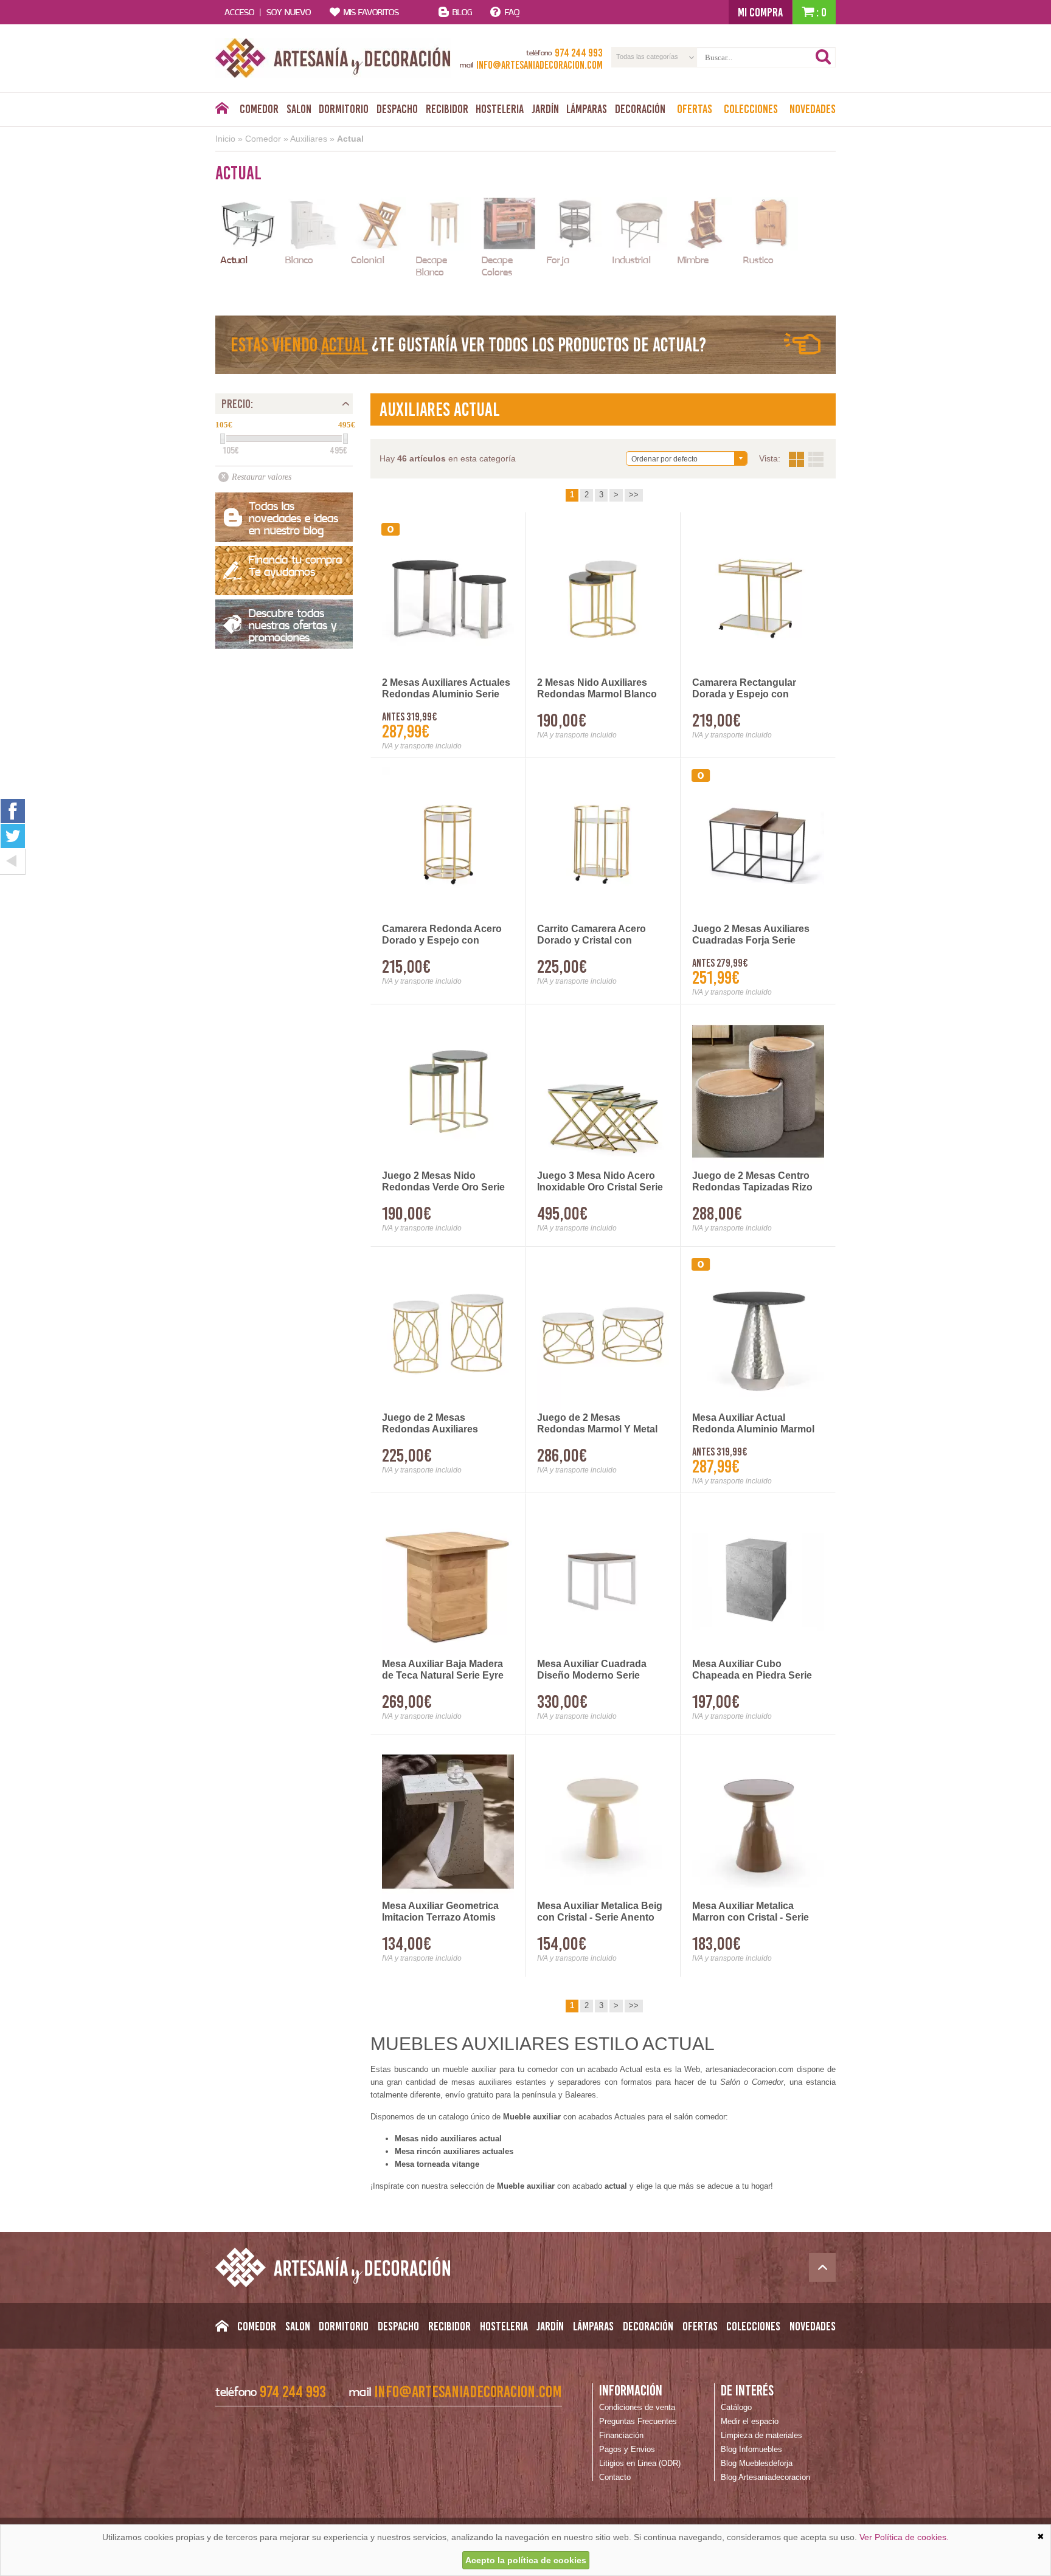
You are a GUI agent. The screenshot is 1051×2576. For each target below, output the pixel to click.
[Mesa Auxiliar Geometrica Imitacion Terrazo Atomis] (448, 1822)
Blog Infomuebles (751, 2449)
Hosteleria (500, 109)
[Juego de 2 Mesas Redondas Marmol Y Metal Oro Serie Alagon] (603, 1334)
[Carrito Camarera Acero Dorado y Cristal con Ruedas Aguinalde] (603, 845)
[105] (223, 439)
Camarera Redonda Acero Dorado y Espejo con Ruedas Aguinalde (442, 935)
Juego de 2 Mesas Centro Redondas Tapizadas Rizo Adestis (752, 1182)
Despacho (397, 109)
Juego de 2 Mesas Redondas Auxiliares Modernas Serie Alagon (436, 1424)
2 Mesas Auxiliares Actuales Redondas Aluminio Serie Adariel (446, 689)
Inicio (225, 139)
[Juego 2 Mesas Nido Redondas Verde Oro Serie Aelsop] (448, 1091)
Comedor (259, 109)
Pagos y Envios (627, 2449)
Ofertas (695, 109)
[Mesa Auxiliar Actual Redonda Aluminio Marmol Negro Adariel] (758, 1334)
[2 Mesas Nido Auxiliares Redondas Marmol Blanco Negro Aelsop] (603, 599)
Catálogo (736, 2407)
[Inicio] (222, 111)
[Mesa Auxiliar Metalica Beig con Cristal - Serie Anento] (603, 1822)
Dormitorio (344, 109)
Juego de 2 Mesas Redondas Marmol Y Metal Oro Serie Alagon (597, 1424)
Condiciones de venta (637, 2407)
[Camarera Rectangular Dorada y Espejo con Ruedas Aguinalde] (758, 599)
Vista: (806, 459)
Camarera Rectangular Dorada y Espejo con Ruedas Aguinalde (744, 689)
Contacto (615, 2477)
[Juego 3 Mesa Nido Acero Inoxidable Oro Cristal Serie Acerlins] (603, 1091)
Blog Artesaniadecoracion (765, 2477)
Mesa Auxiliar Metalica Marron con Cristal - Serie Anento (751, 1912)
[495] (345, 439)
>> (634, 495)
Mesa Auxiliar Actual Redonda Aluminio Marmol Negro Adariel (753, 1424)
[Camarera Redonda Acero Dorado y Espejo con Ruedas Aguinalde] (448, 845)
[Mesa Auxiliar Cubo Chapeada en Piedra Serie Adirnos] (758, 1580)
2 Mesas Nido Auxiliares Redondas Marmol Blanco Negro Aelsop (597, 689)
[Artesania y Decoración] (333, 58)
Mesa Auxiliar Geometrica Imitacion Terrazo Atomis (440, 1911)
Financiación (621, 2435)
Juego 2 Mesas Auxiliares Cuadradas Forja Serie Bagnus (751, 935)
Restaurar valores (262, 477)
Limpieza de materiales (761, 2435)
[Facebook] (13, 811)
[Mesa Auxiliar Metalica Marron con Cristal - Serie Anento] (758, 1822)
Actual (350, 139)
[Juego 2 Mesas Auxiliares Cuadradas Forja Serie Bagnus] (758, 845)
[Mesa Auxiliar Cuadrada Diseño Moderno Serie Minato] (603, 1580)
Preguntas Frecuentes (638, 2421)
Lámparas (587, 109)
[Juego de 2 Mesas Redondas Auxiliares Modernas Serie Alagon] (448, 1334)
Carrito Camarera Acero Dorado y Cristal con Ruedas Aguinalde (591, 935)
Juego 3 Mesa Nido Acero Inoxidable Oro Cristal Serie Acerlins (600, 1182)
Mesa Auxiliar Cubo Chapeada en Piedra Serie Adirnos (752, 1670)
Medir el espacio (750, 2421)
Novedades (813, 109)
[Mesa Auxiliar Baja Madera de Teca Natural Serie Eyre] (448, 1580)
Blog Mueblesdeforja (757, 2463)
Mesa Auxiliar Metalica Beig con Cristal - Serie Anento (600, 1911)
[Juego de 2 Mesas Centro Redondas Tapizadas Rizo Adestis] (758, 1091)
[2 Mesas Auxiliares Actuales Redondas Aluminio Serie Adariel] (448, 599)
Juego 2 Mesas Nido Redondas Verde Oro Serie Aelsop (443, 1182)
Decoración (640, 109)
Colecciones (751, 109)
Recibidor (447, 109)
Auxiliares (309, 139)
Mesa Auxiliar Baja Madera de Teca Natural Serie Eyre (443, 1670)
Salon (299, 109)
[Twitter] (13, 836)
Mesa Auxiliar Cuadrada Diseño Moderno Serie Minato (592, 1670)
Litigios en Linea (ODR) (640, 2463)
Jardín (545, 109)
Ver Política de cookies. (904, 2537)
